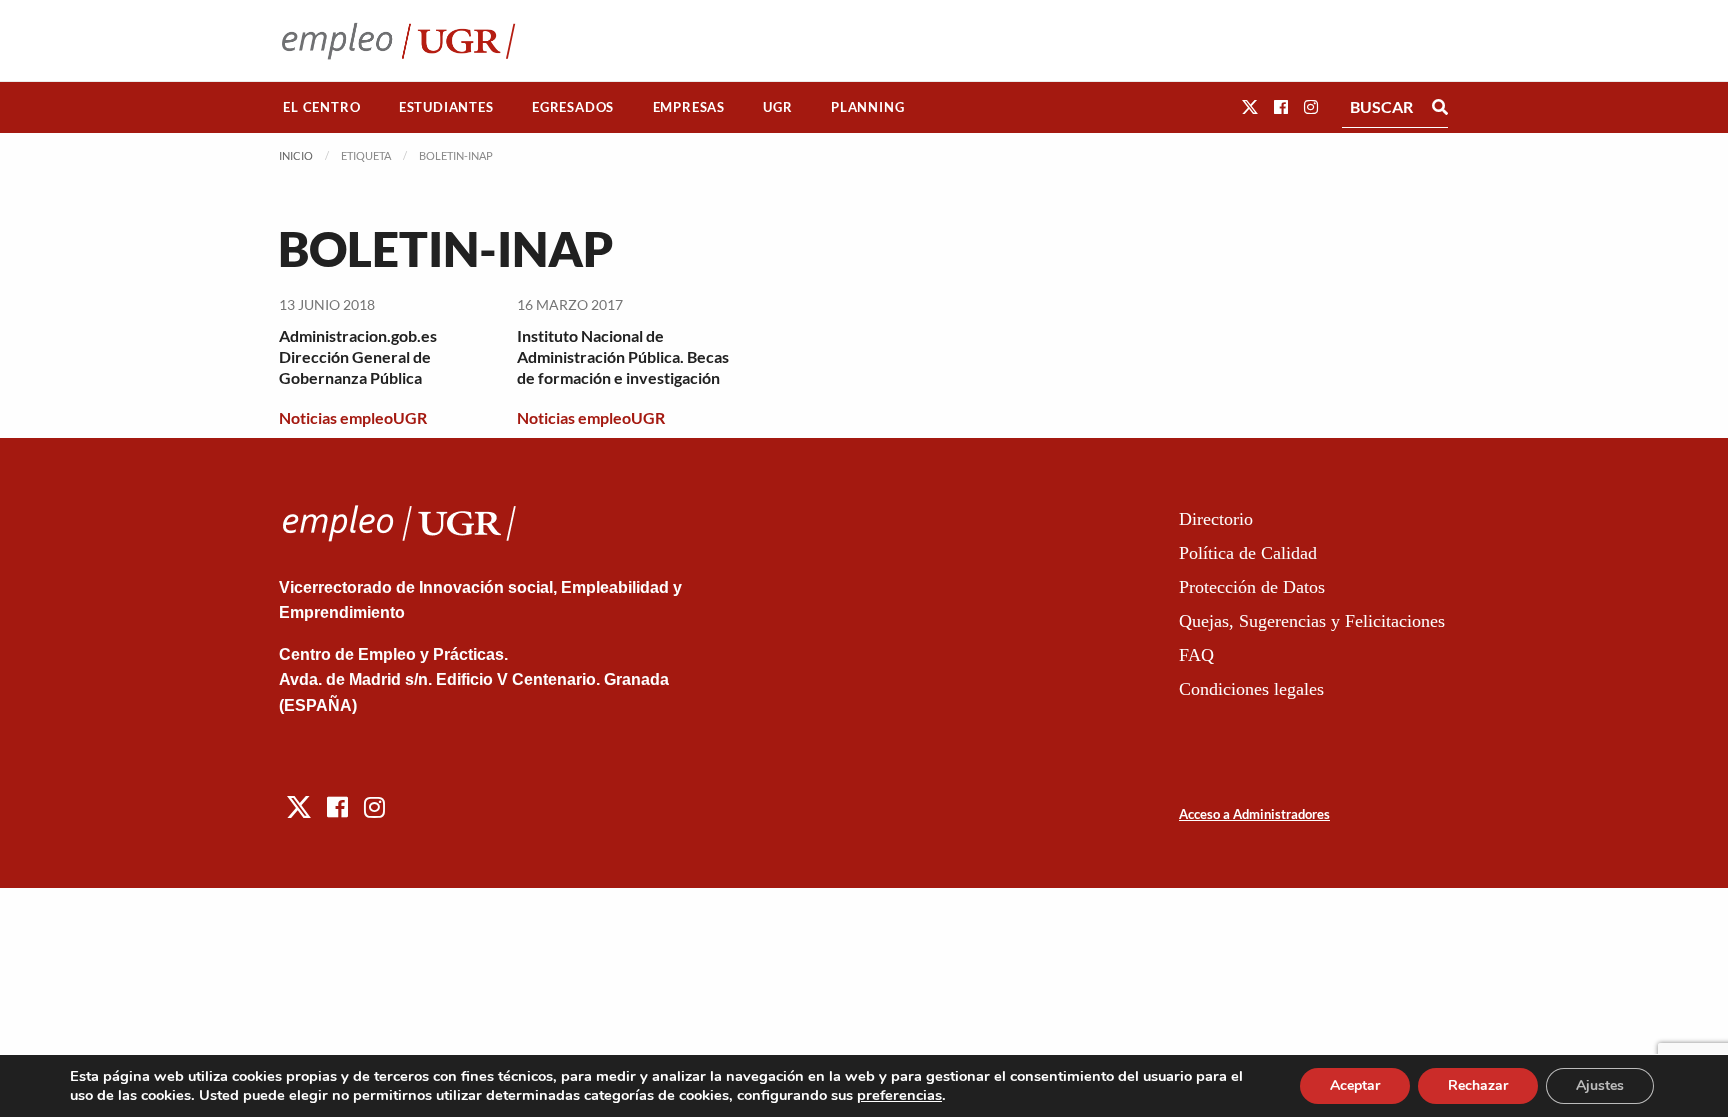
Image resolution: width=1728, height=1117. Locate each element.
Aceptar (1355, 1085)
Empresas (689, 107)
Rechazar (1478, 1085)
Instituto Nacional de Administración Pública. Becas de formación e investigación (623, 356)
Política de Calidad (1248, 553)
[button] (1250, 106)
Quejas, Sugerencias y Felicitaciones (1312, 621)
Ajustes (1600, 1085)
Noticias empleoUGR (353, 417)
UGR (777, 107)
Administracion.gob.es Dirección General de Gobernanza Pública (358, 356)
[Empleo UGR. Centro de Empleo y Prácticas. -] (398, 40)
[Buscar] (1440, 107)
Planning (867, 107)
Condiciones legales (1251, 689)
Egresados (573, 107)
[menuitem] (322, 107)
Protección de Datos (1252, 587)
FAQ (1196, 655)
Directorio (1216, 519)
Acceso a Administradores (1254, 814)
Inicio (296, 155)
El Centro (321, 107)
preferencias (899, 1095)
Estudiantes (446, 107)
